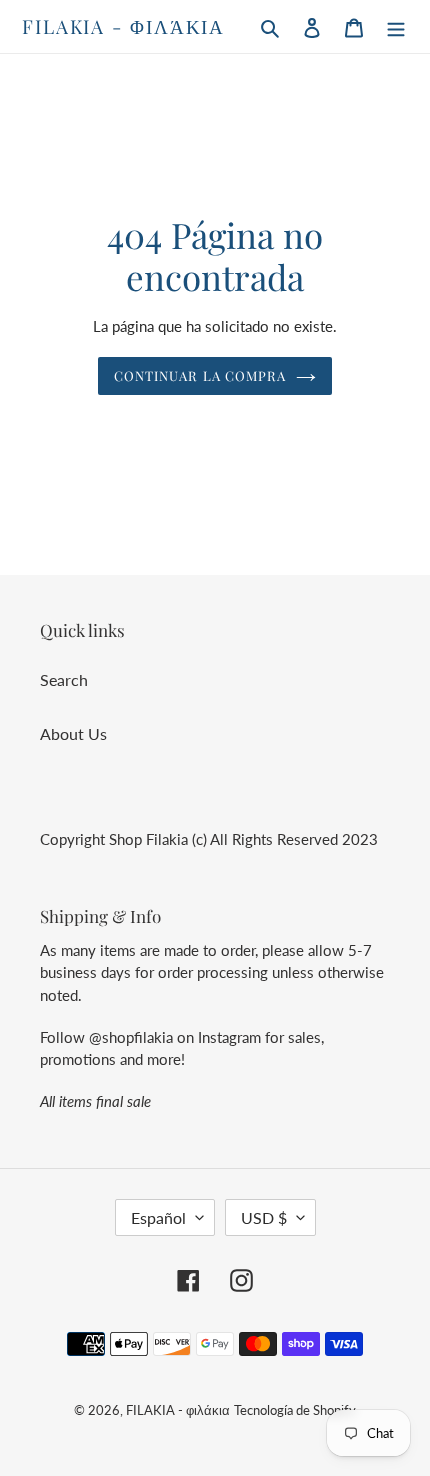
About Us (73, 733)
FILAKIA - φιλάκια (123, 26)
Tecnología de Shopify (295, 1410)
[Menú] (396, 26)
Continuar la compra (200, 375)
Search (64, 679)
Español (158, 1217)
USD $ (264, 1217)
